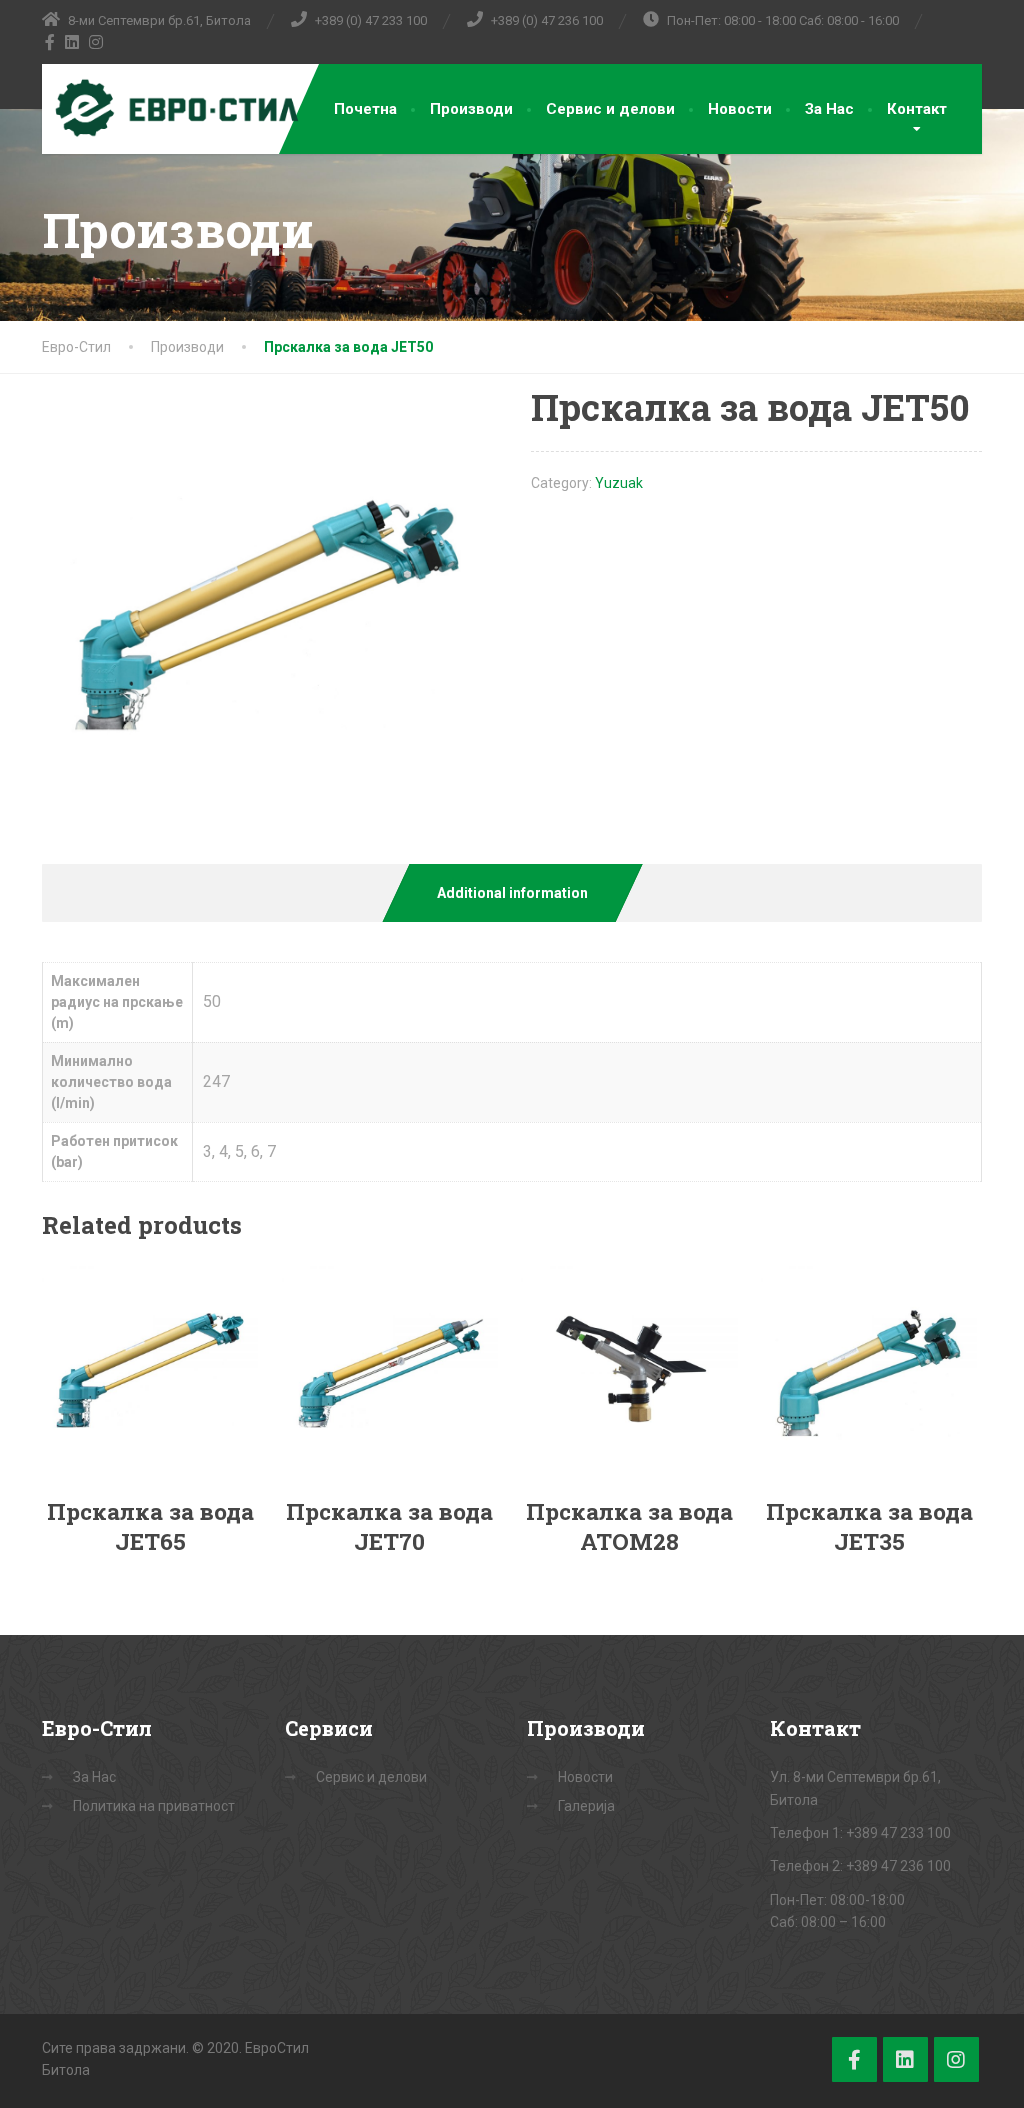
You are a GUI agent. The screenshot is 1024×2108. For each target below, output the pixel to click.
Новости (740, 109)
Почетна (365, 109)
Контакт (917, 109)
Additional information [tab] (512, 893)
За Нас (829, 109)
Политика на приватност (154, 1806)
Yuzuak (619, 483)
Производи (471, 109)
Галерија (586, 1806)
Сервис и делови (610, 109)
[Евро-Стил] (172, 108)
